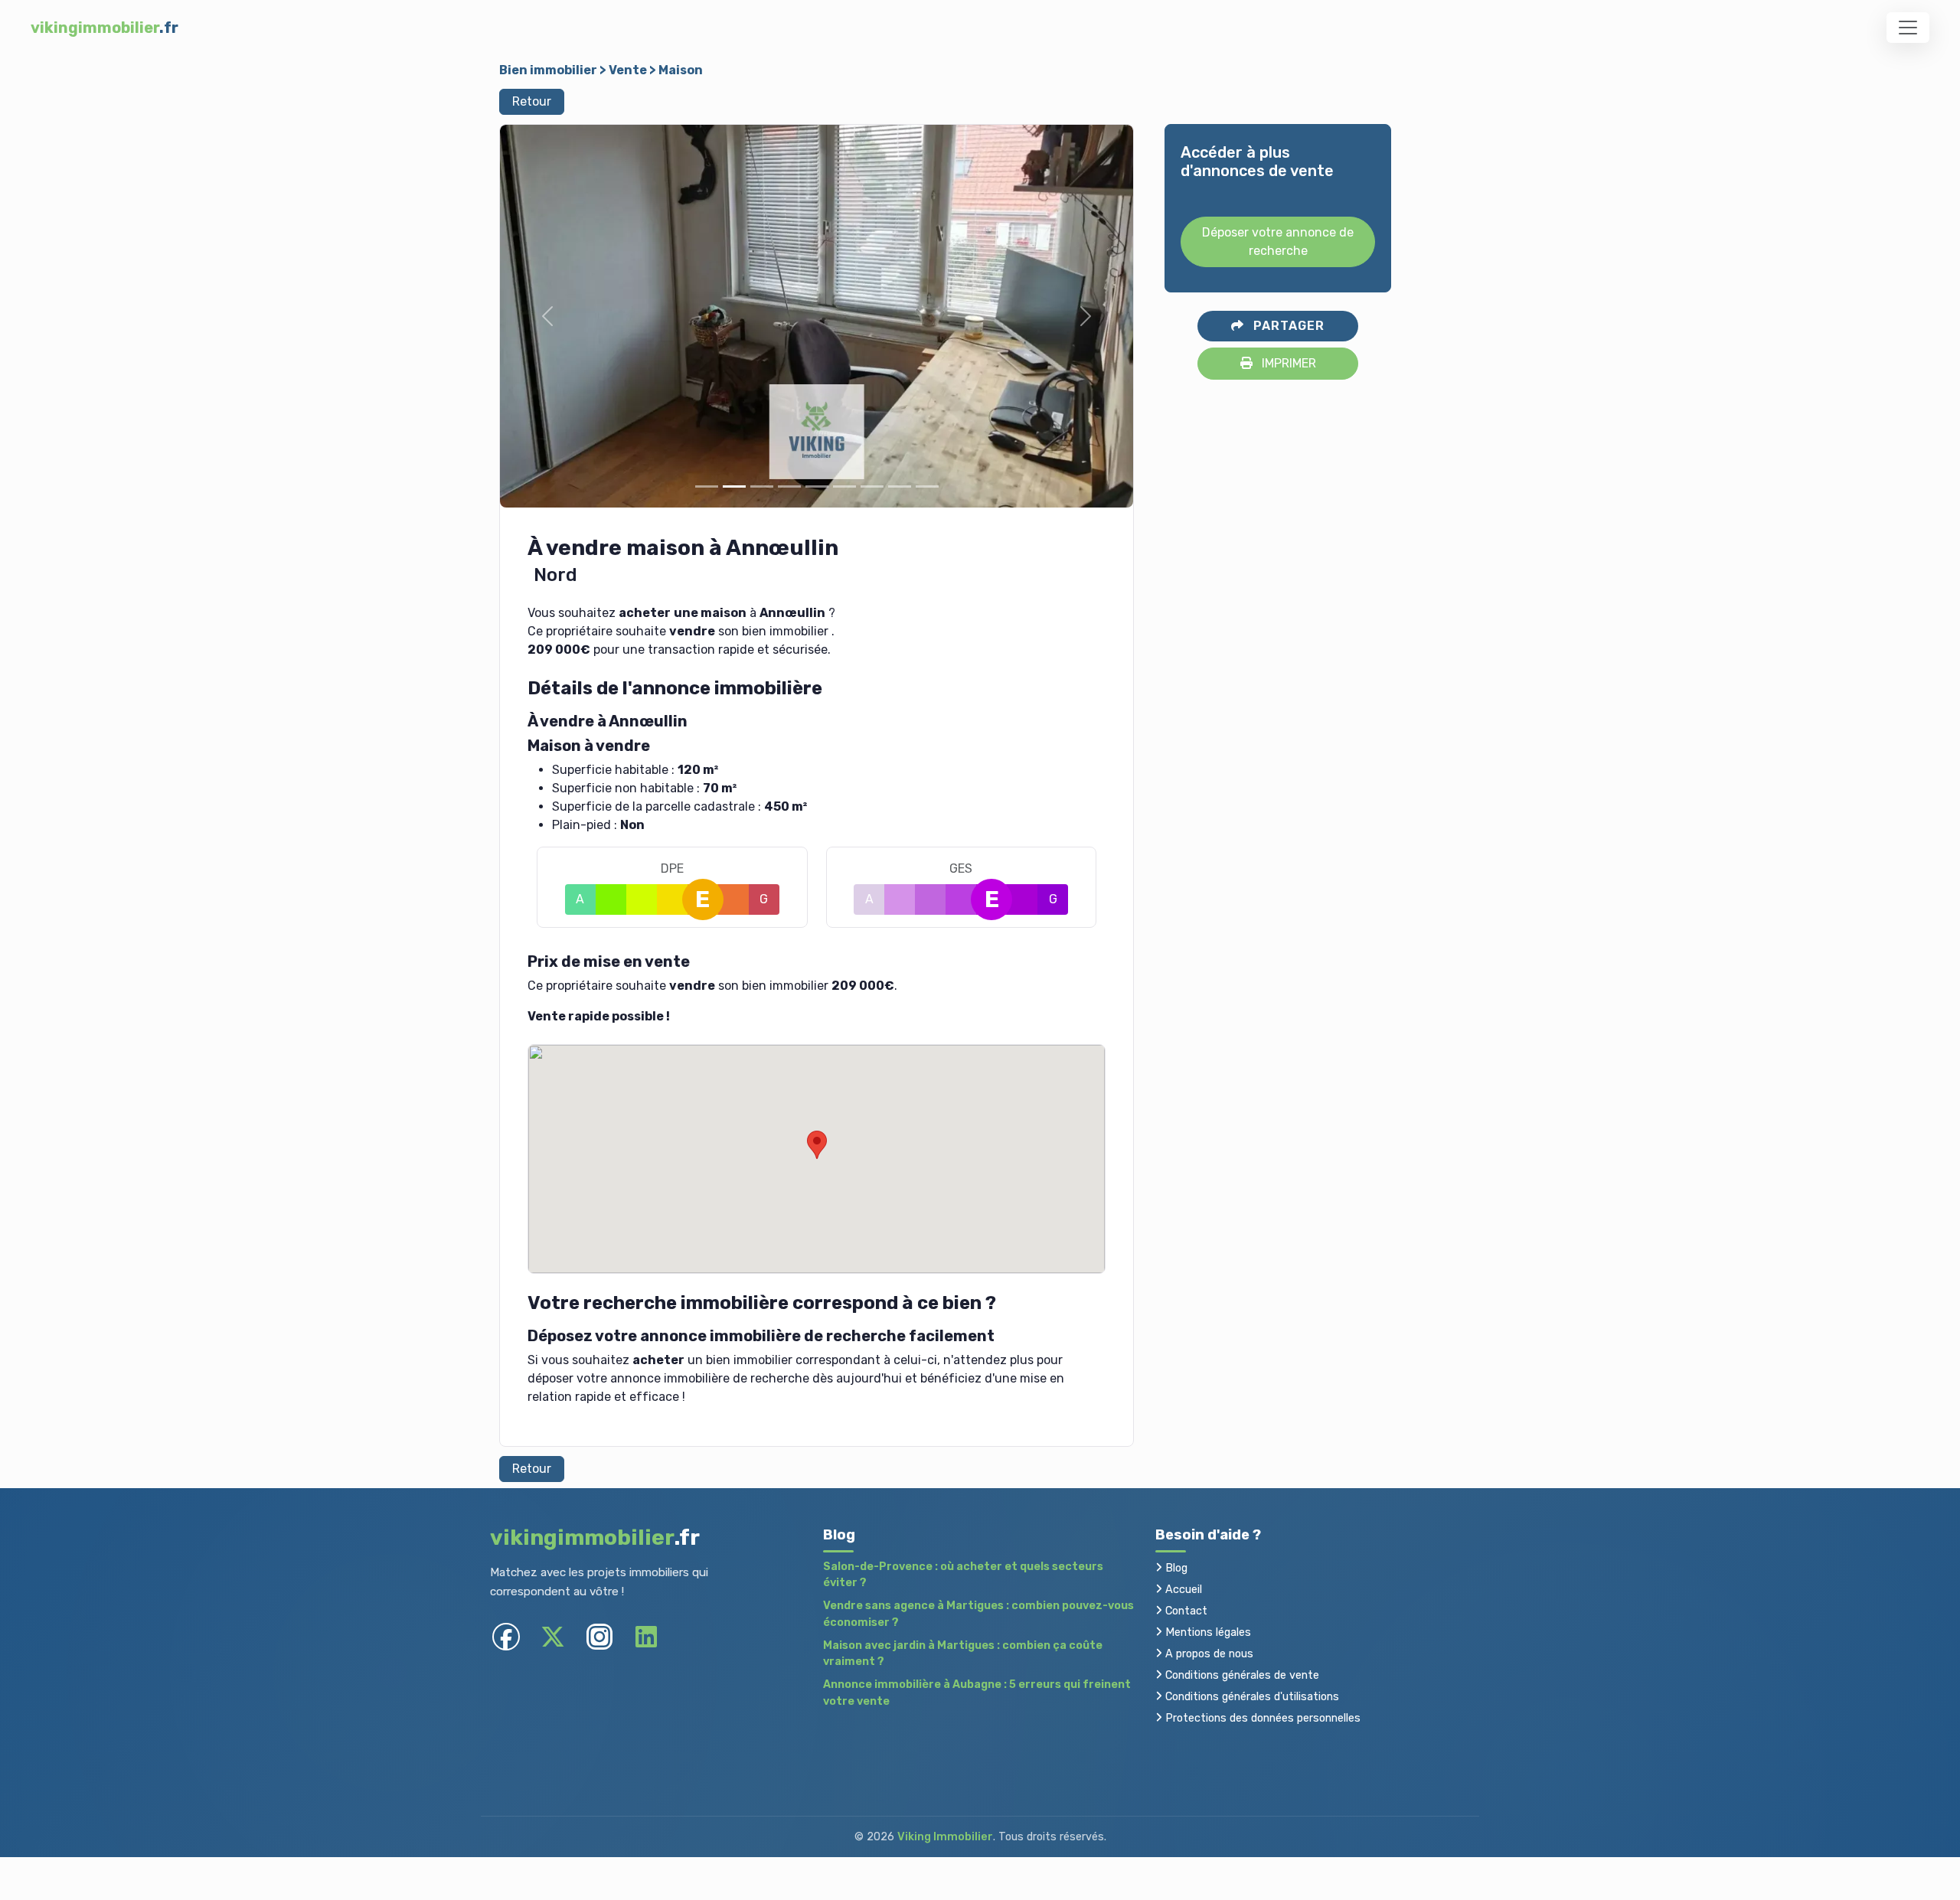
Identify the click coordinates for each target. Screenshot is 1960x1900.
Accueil (1182, 1590)
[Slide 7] (872, 486)
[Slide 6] (844, 486)
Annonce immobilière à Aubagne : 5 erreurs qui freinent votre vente (977, 1693)
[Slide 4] (789, 486)
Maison (681, 70)
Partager (1287, 326)
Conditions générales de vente (1241, 1675)
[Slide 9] (927, 486)
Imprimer (1287, 363)
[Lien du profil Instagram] (599, 1636)
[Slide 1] (707, 486)
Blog (1175, 1568)
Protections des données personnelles (1261, 1718)
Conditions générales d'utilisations (1251, 1697)
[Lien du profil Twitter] (552, 1636)
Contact (1185, 1611)
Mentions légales (1207, 1632)
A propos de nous (1208, 1654)
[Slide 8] (900, 486)
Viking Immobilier (945, 1837)
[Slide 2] (734, 486)
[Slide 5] (817, 486)
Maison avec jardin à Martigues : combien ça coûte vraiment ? (963, 1654)
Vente (628, 70)
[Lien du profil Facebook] (506, 1636)
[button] (547, 316)
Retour (532, 101)
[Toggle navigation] (1908, 28)
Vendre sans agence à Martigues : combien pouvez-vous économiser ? (978, 1614)
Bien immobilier (548, 70)
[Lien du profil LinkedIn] (646, 1636)
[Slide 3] (762, 486)
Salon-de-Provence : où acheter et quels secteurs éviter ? (963, 1575)
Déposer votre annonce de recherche (1278, 242)
